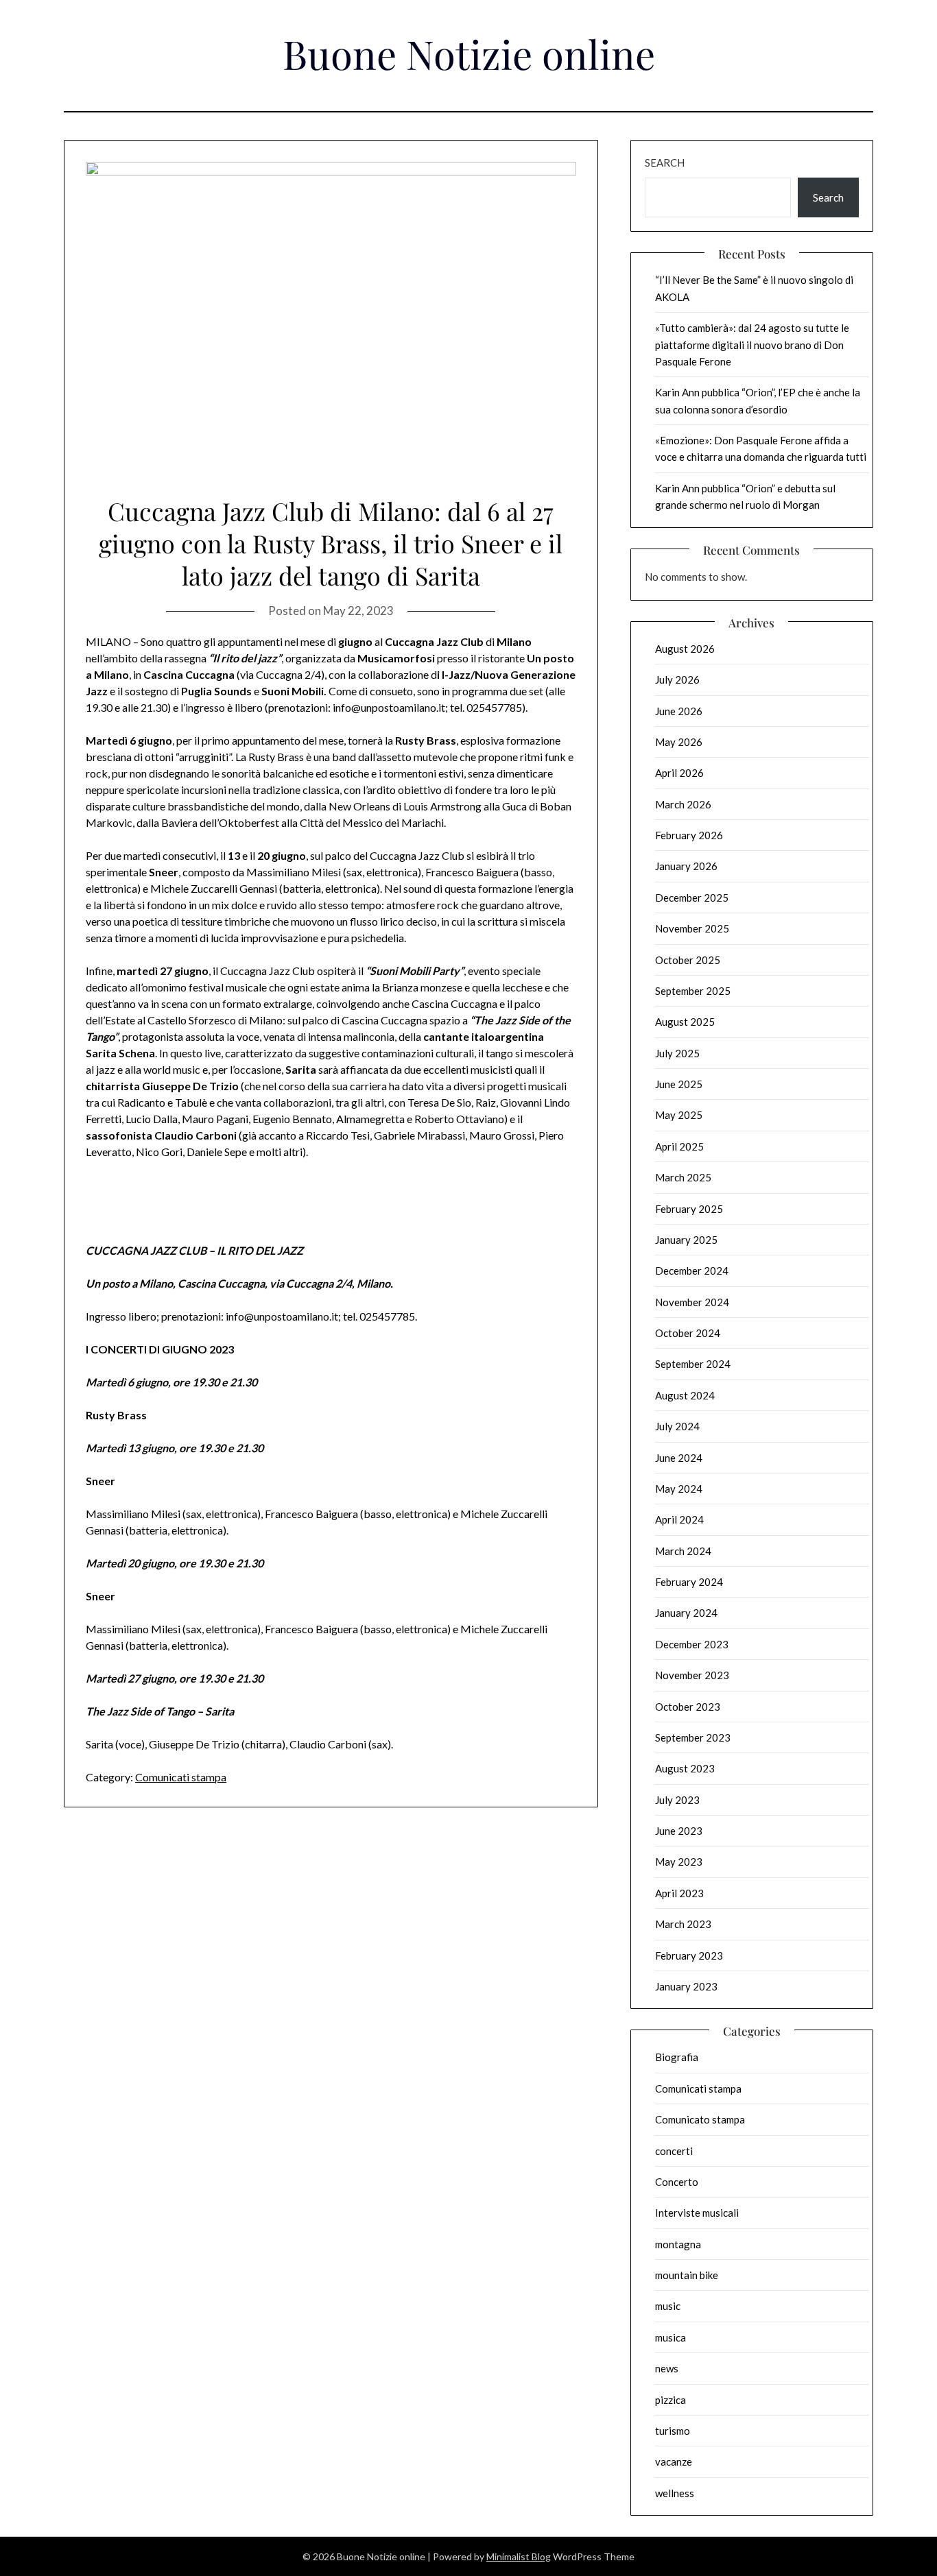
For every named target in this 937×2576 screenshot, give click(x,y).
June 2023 (679, 1831)
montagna (678, 2244)
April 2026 (679, 773)
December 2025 (692, 898)
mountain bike (687, 2275)
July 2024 (677, 1426)
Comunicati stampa (181, 1777)
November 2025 (692, 928)
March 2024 (683, 1551)
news (667, 2368)
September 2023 (693, 1737)
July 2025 (677, 1053)
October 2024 (688, 1333)
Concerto (677, 2182)
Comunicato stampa (700, 2119)
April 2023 (679, 1893)
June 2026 (679, 711)
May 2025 (679, 1115)
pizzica (671, 2400)
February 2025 (689, 1209)
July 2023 (677, 1800)
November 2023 (692, 1675)
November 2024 (692, 1302)
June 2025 (679, 1084)
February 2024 (689, 1582)
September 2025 (693, 991)
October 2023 (688, 1707)
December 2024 (692, 1271)
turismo (673, 2431)
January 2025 (686, 1240)
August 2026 (685, 649)
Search (665, 162)
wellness (675, 2493)
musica (671, 2337)
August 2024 (685, 1395)
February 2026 (689, 835)
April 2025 (679, 1146)
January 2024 (686, 1613)
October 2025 (688, 960)
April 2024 (679, 1519)
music (668, 2306)
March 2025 (683, 1177)
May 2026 (679, 742)
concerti (674, 2151)
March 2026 (683, 804)
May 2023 (679, 1862)
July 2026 (677, 679)
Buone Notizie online (469, 53)
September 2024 (693, 1364)
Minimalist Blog (519, 2556)
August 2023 (685, 1768)
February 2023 (689, 1955)
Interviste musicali (697, 2213)
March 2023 (683, 1924)
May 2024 (679, 1489)
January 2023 (686, 1986)
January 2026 (686, 866)
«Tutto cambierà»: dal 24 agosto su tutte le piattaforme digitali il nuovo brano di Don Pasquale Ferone (752, 345)
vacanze (674, 2461)
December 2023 (692, 1644)
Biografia (677, 2057)
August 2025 (685, 1022)
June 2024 (679, 1458)
